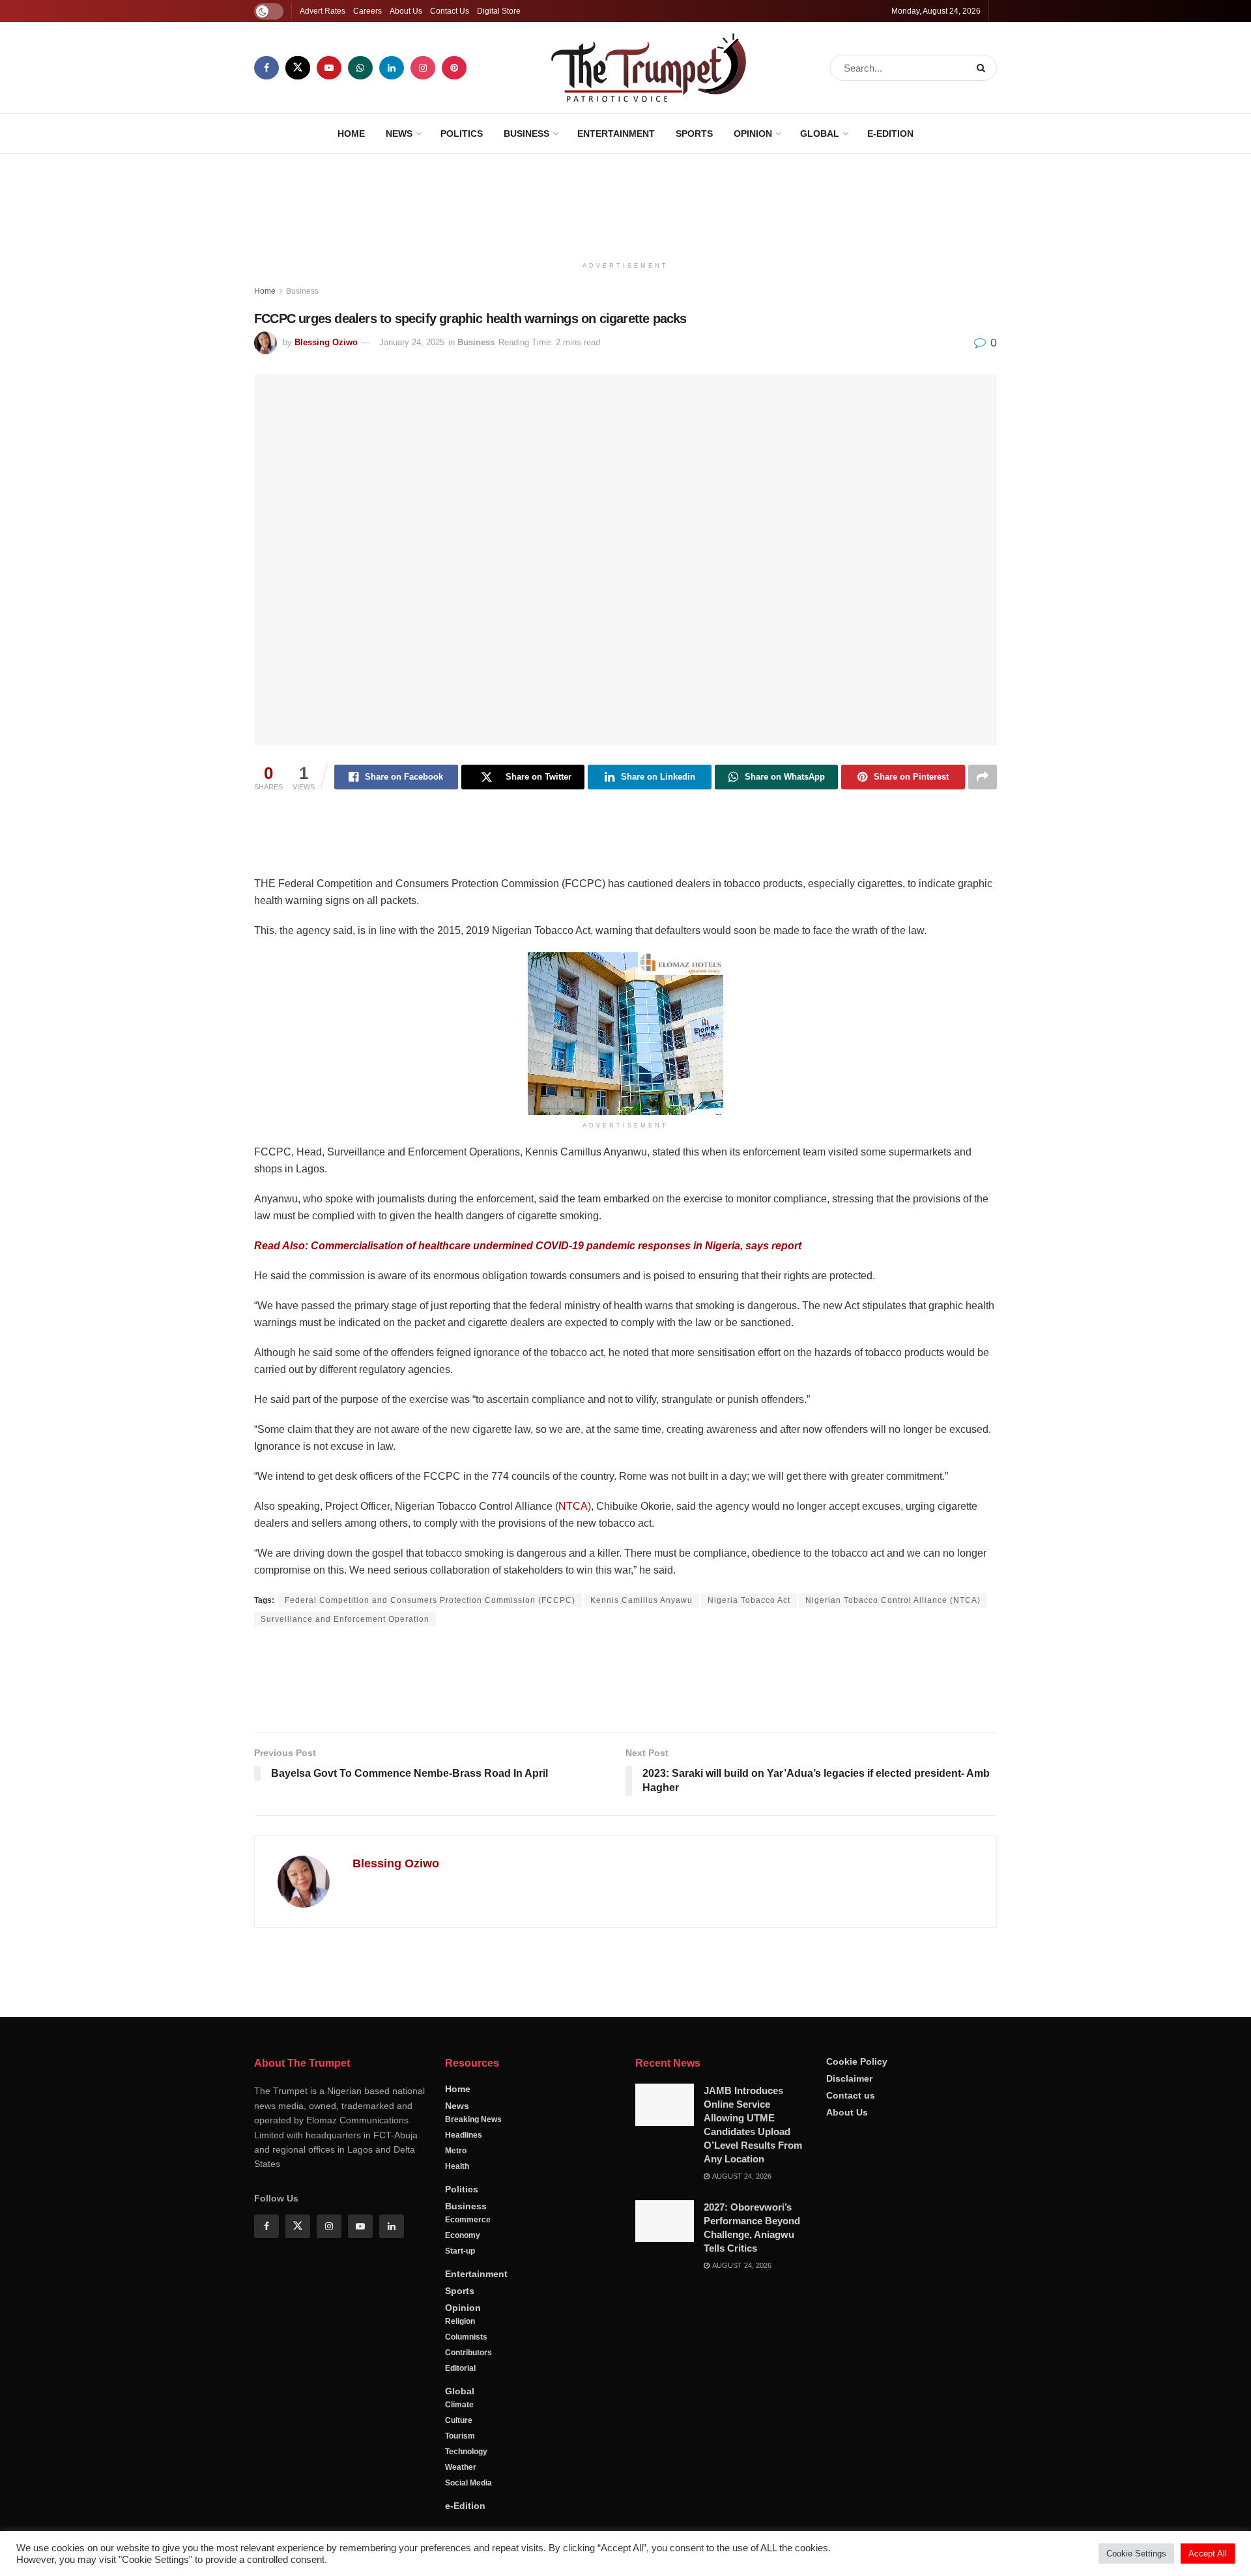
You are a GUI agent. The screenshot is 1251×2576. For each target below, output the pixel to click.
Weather (461, 2467)
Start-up (460, 2251)
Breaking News (473, 2119)
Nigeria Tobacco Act (749, 1600)
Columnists (466, 2337)
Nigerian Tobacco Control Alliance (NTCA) (893, 1600)
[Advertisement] (625, 203)
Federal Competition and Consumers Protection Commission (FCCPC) (430, 1600)
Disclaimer (849, 2078)
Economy (463, 2235)
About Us (406, 11)
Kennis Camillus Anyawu (641, 1600)
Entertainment (616, 134)
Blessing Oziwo (326, 342)
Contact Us (450, 11)
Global (820, 134)
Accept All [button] (1208, 2554)
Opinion (753, 134)
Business (526, 134)
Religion (460, 2321)
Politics (462, 134)
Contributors (468, 2353)
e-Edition (890, 134)
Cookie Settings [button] (1136, 2554)
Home (351, 134)
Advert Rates (323, 11)
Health (457, 2166)
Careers (367, 11)
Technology (466, 2452)
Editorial (460, 2368)
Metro (456, 2151)
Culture (459, 2420)
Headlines (464, 2135)
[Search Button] (984, 68)
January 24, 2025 (412, 342)
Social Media (468, 2483)
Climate (459, 2405)
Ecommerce (468, 2220)
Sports (694, 134)
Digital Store (499, 11)
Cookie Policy (857, 2061)
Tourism (460, 2436)
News (399, 134)
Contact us (851, 2095)
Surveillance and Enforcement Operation (345, 1619)
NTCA (573, 1506)
